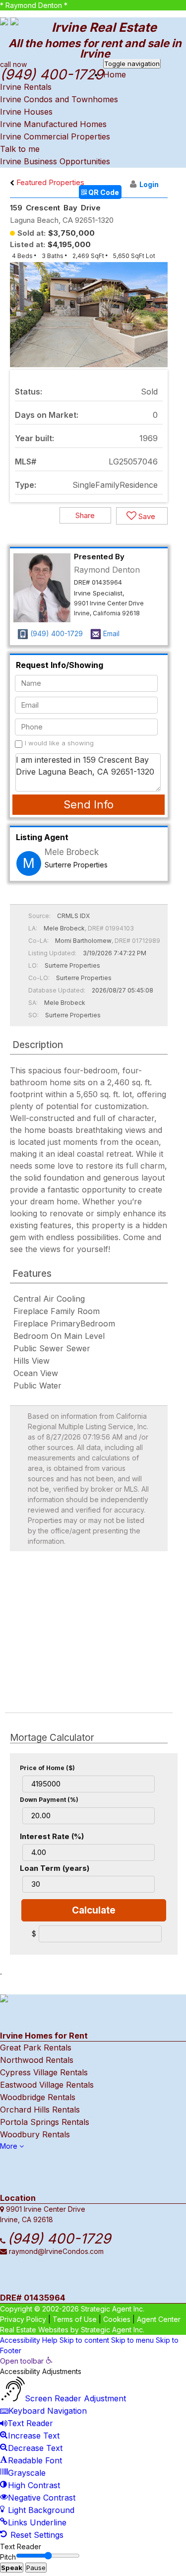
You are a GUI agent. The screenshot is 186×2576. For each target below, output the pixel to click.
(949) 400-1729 (57, 633)
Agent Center (159, 2319)
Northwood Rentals (37, 2060)
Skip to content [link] (84, 2340)
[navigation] (93, 2448)
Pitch (8, 2557)
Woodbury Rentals (35, 2134)
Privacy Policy (23, 2319)
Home (115, 74)
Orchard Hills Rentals (40, 2110)
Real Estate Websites (34, 2330)
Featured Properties (49, 182)
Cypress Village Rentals (44, 2072)
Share (85, 515)
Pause (36, 2568)
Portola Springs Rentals (45, 2122)
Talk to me (20, 149)
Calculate (94, 1910)
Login (149, 184)
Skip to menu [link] (132, 2340)
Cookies (117, 2319)
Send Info (89, 804)
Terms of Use (75, 2319)
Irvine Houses (26, 112)
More (10, 2146)
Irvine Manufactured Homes (53, 124)
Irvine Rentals (26, 87)
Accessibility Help (29, 2340)
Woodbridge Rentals (38, 2097)
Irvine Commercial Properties (55, 136)
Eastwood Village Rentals (47, 2085)
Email (111, 633)
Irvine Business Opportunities (55, 161)
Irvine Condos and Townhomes (59, 99)
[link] (26, 2361)
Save (146, 516)
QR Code (103, 192)
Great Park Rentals (36, 2048)
